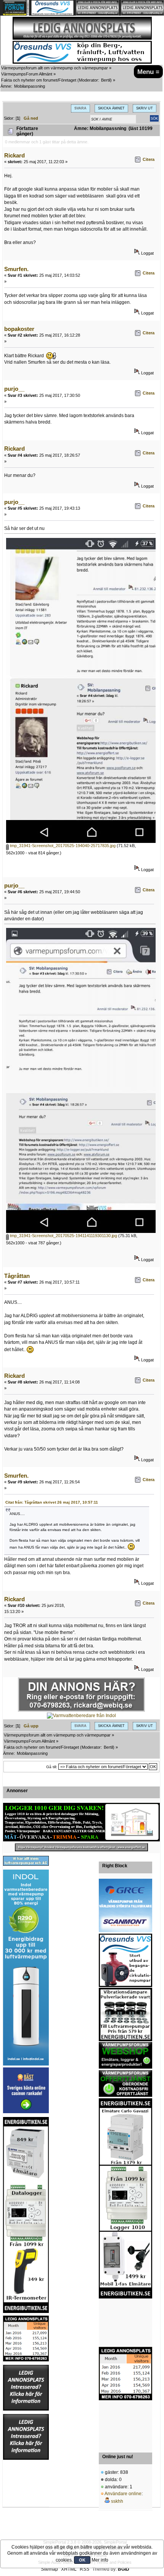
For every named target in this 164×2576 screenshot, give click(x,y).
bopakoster (19, 329)
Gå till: (52, 1767)
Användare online (123, 2494)
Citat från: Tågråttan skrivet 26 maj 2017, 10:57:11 (52, 1502)
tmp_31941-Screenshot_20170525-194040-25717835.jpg (62, 846)
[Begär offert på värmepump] (81, 1847)
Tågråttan (17, 1276)
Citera (149, 159)
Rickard (14, 155)
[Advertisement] (125, 2323)
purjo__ (14, 389)
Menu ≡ (148, 72)
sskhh (117, 2501)
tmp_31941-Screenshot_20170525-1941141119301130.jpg (63, 1236)
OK (82, 2560)
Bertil (106, 80)
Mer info (100, 2560)
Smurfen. (16, 269)
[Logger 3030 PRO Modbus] (81, 1822)
